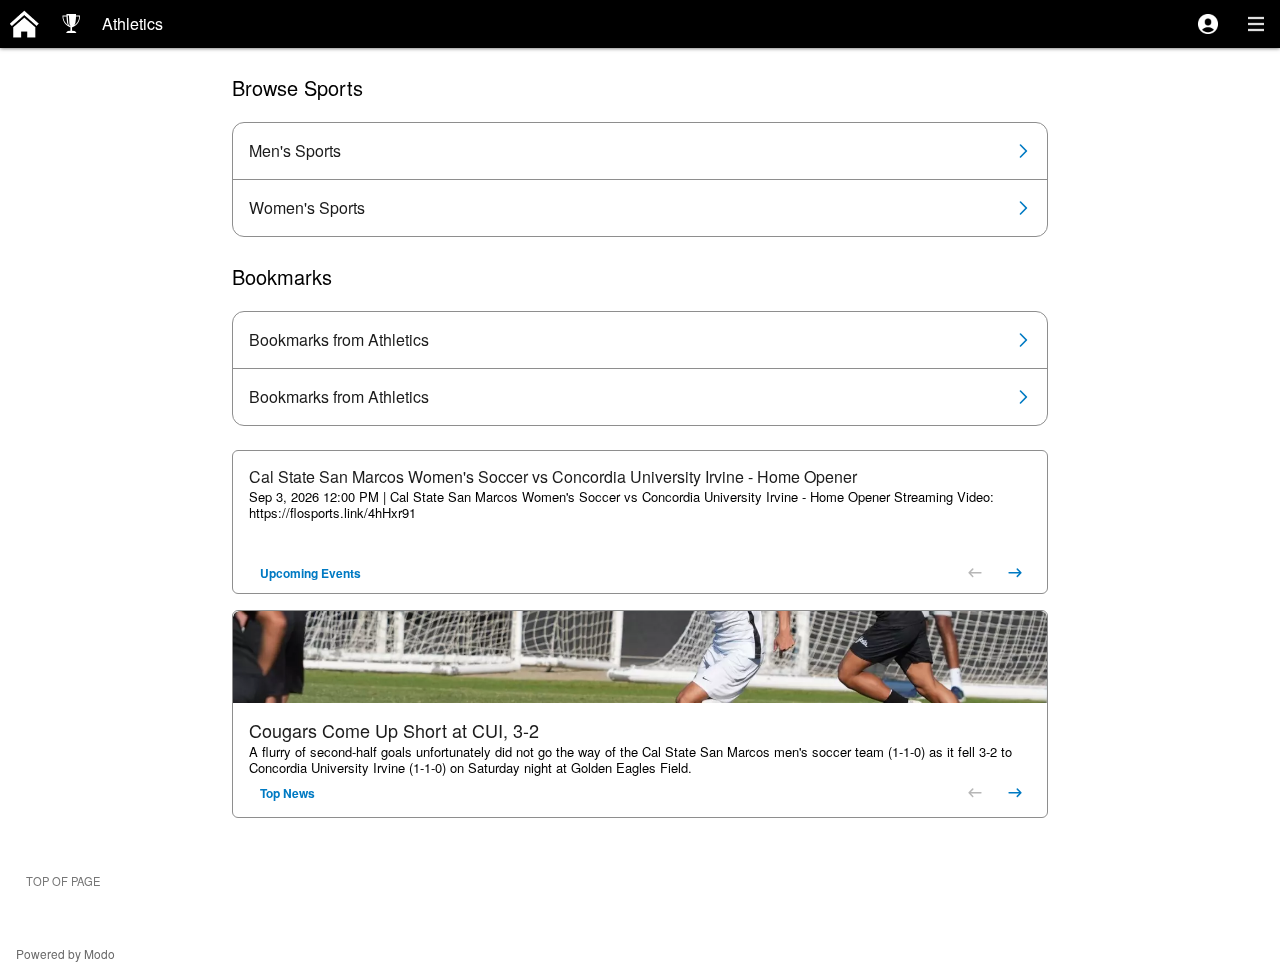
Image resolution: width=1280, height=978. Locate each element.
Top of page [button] (63, 881)
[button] (1208, 24)
